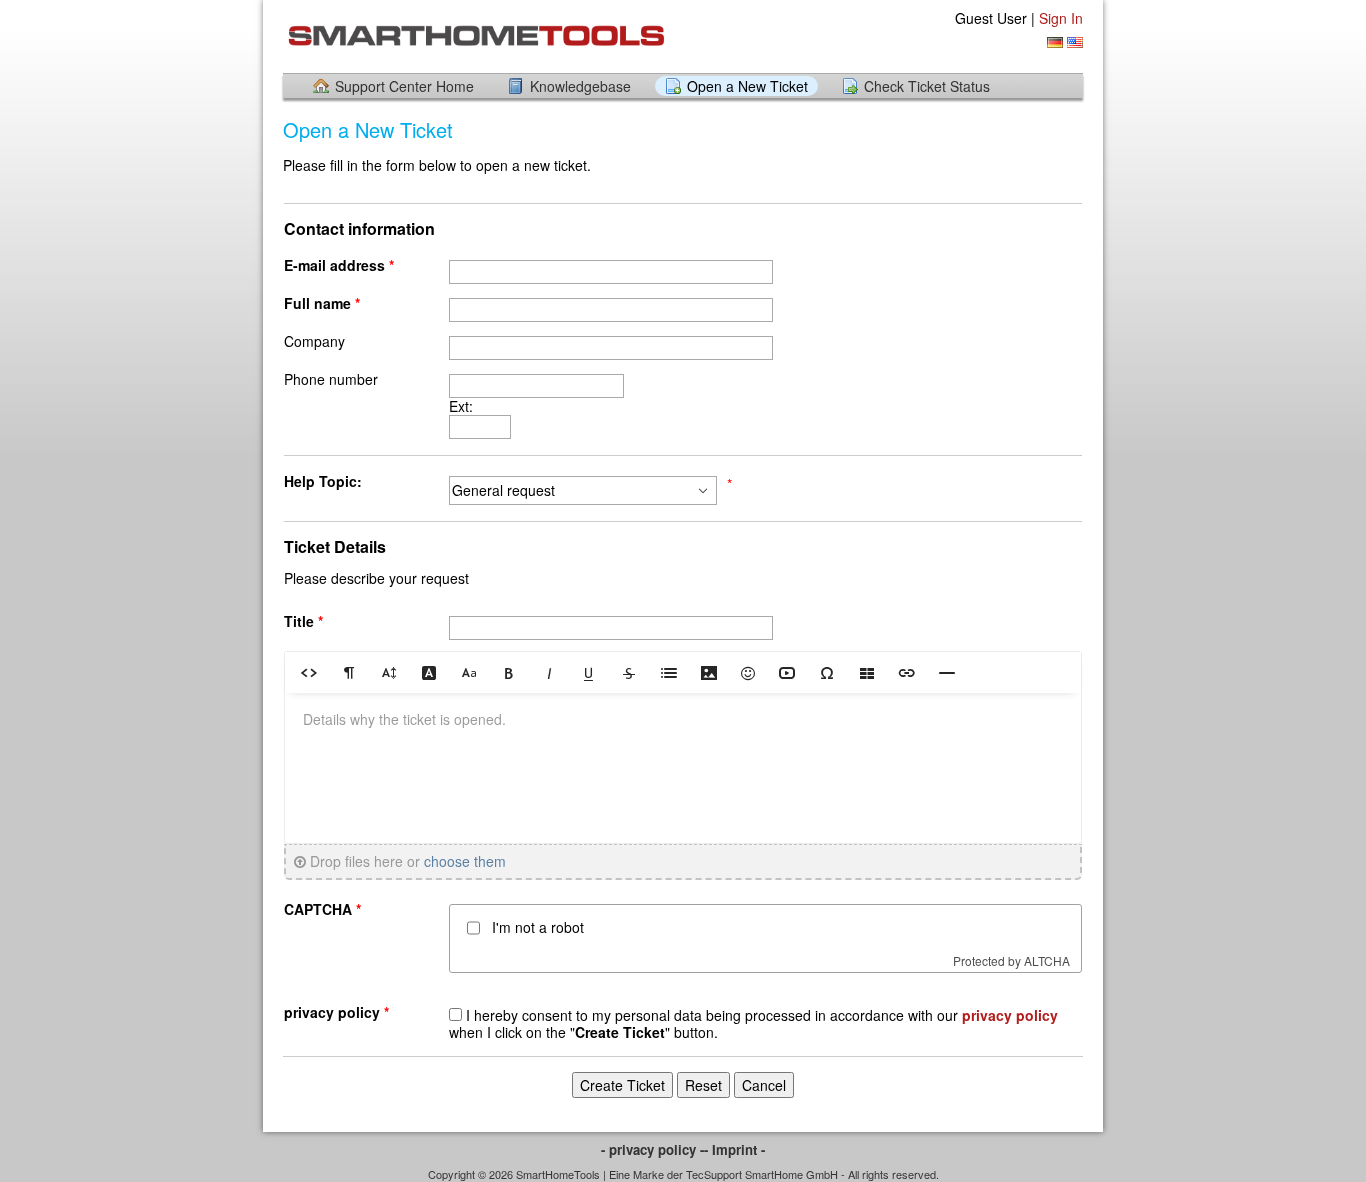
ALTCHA (1047, 960)
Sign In (1061, 18)
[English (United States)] (1075, 42)
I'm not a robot (538, 927)
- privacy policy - (652, 1149)
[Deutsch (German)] (1055, 42)
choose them (465, 861)
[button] (309, 672)
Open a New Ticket (747, 86)
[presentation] (683, 768)
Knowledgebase (580, 86)
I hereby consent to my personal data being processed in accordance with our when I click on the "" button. (753, 1024)
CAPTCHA (324, 909)
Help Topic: (323, 481)
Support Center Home (404, 86)
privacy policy (338, 1012)
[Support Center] (475, 35)
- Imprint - (734, 1149)
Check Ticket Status (927, 86)
